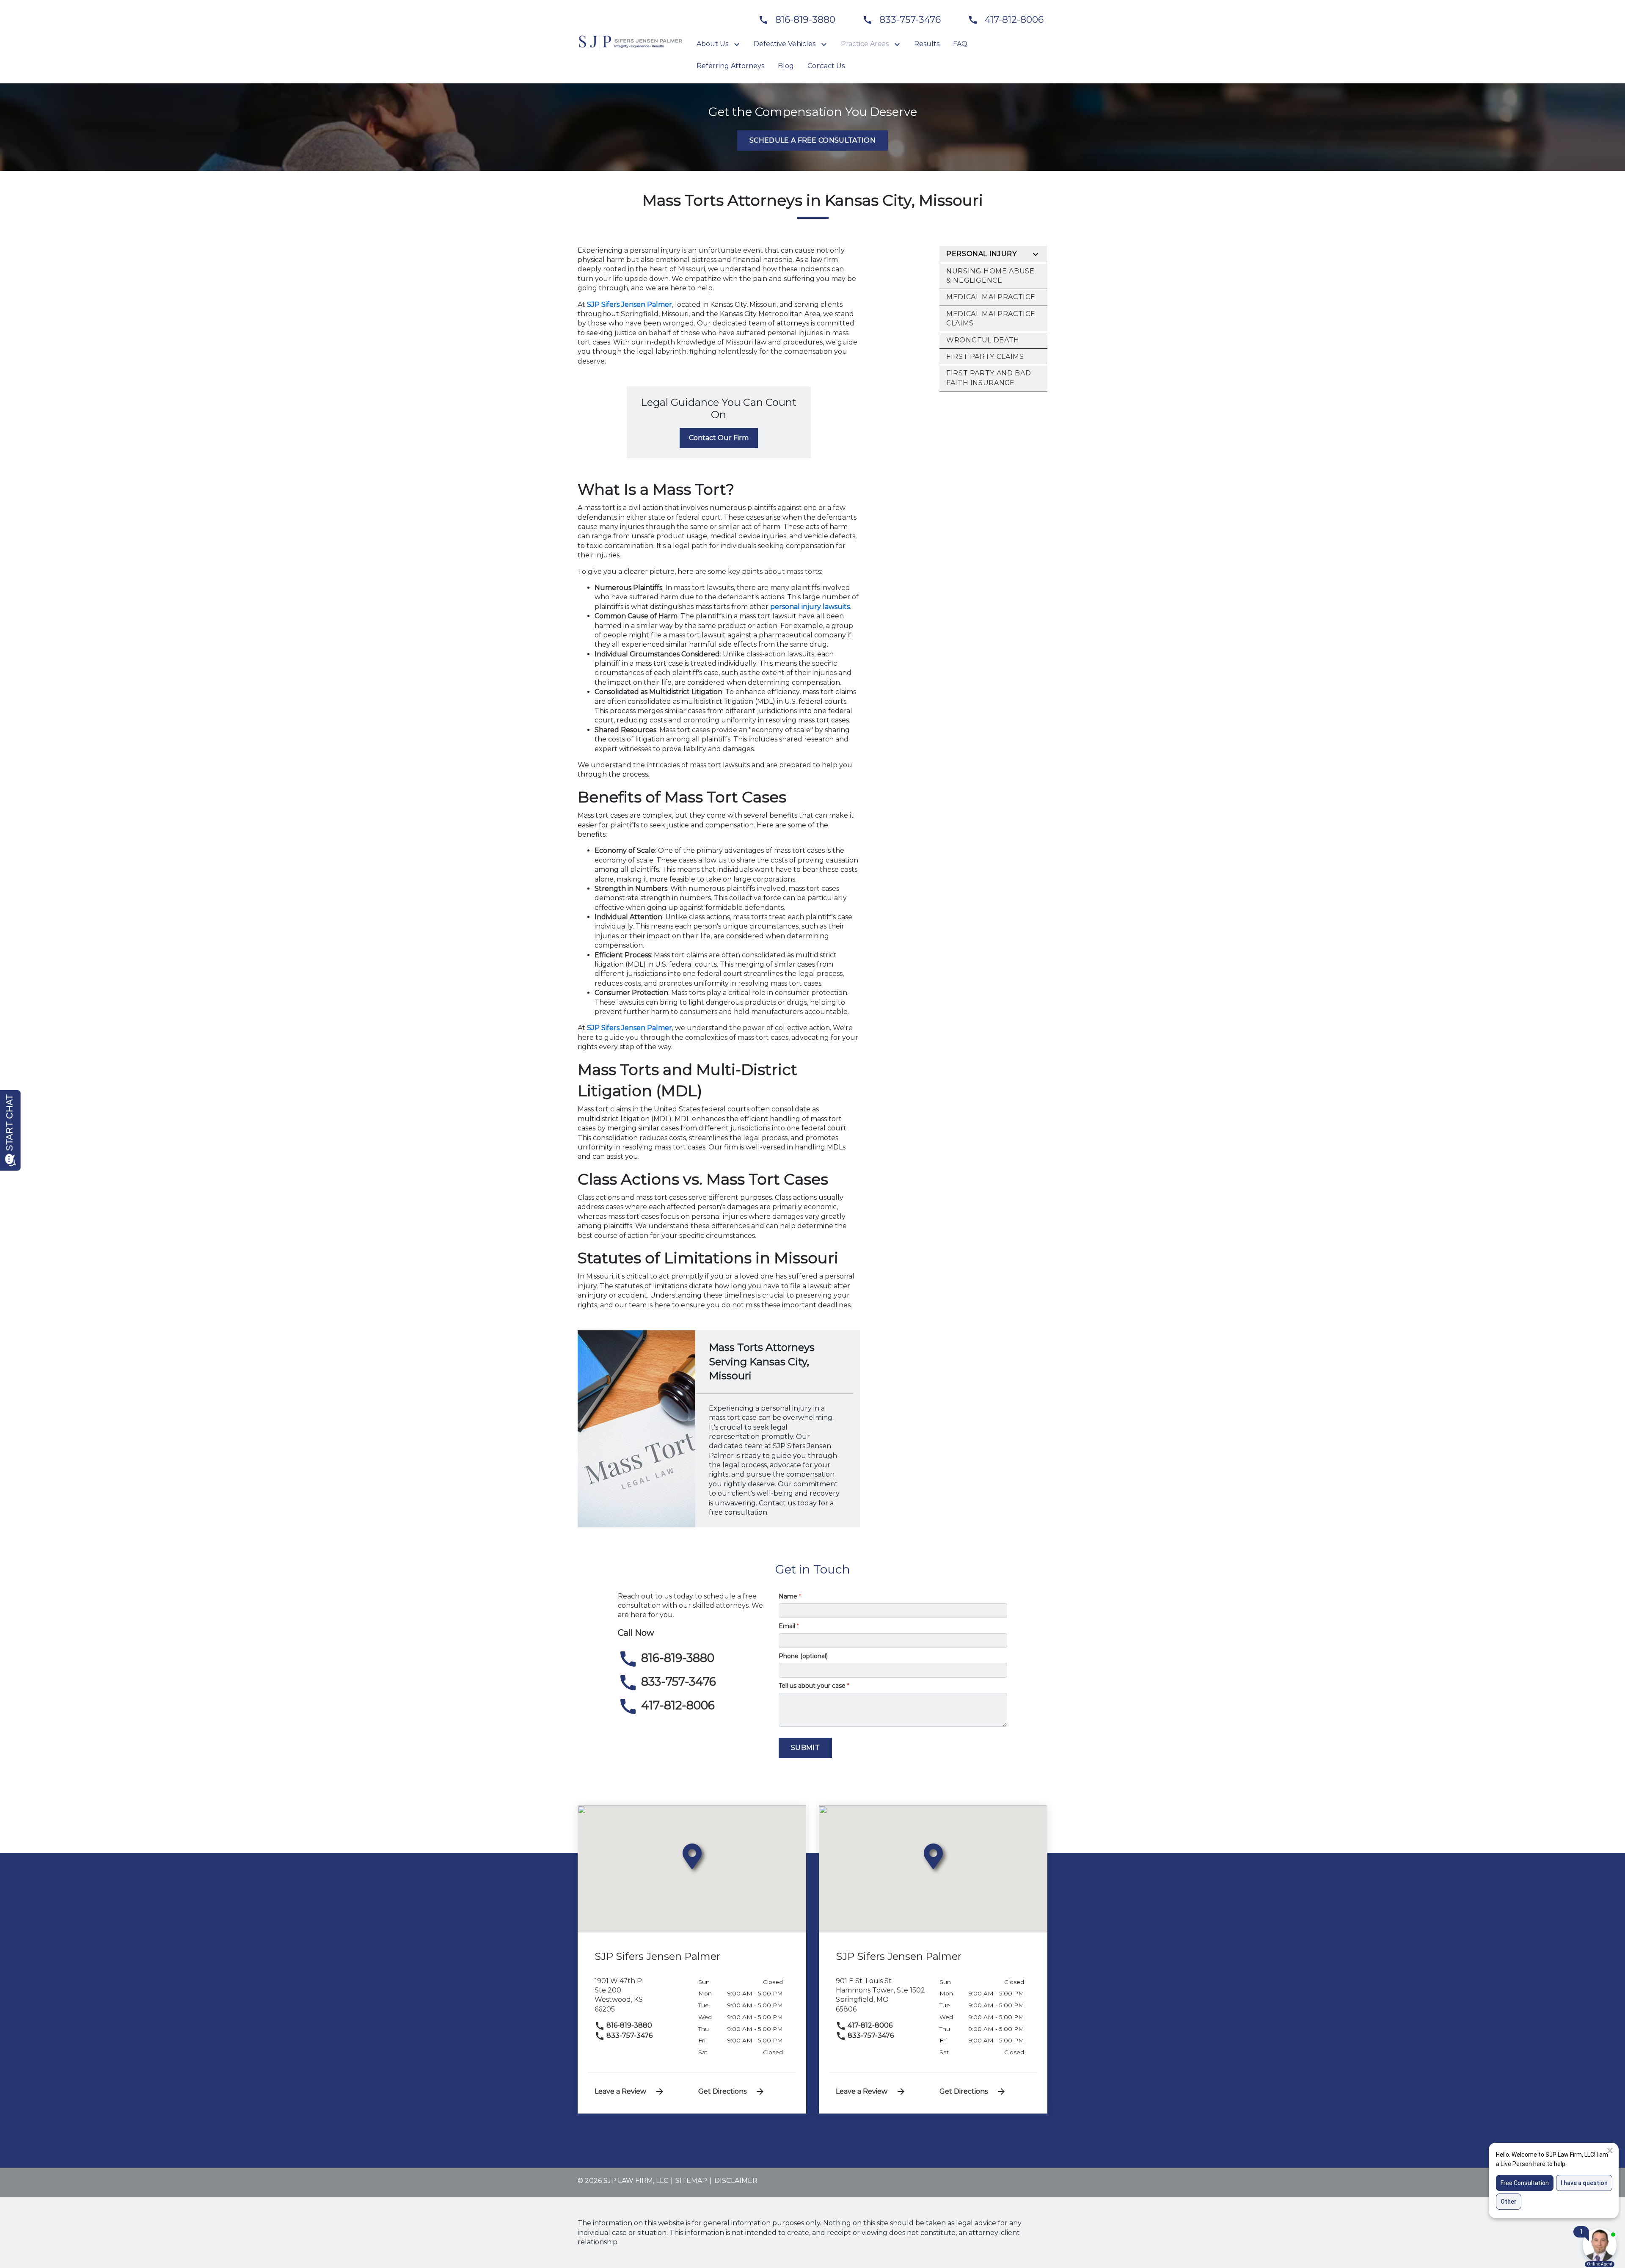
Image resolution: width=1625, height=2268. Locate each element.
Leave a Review (620, 2091)
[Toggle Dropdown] (738, 44)
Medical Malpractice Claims (991, 318)
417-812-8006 (869, 2025)
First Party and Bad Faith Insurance (989, 378)
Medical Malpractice (991, 297)
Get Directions (722, 2091)
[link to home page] (631, 41)
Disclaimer (736, 2181)
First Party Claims (985, 357)
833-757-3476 (629, 2035)
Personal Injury (982, 254)
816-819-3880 (628, 2025)
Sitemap (691, 2181)
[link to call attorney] (793, 20)
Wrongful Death (983, 340)
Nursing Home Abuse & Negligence (990, 276)
